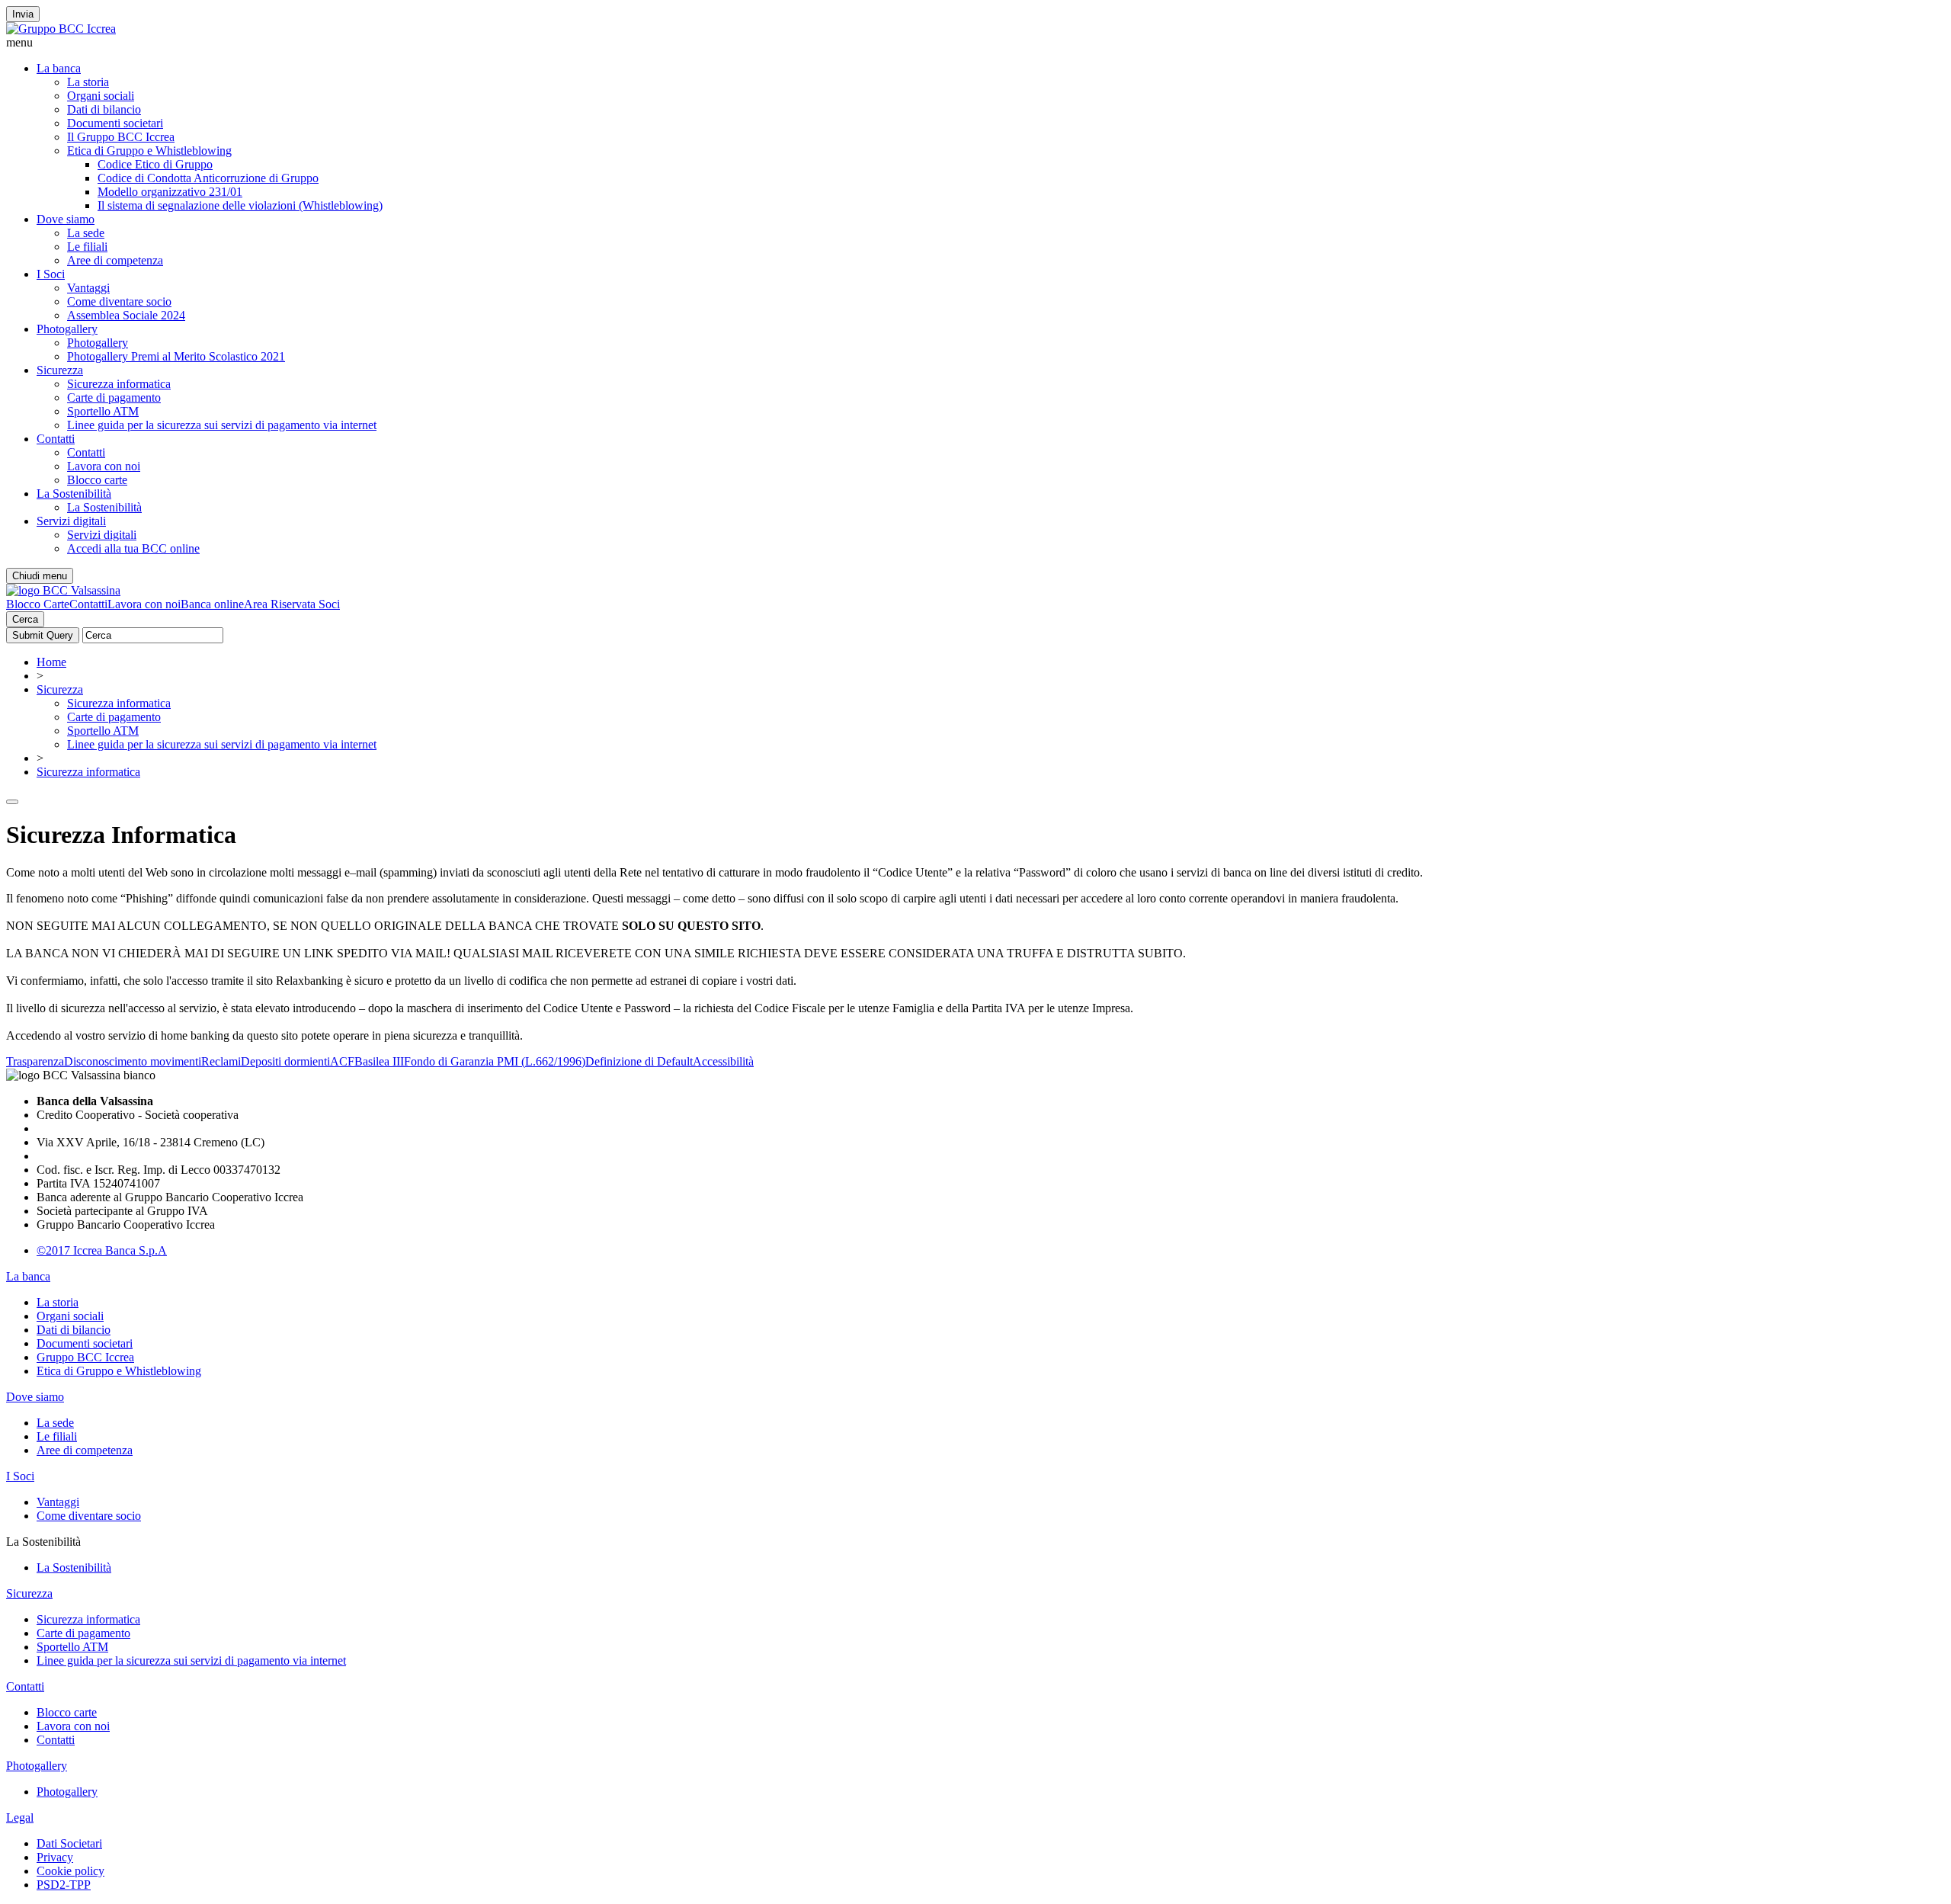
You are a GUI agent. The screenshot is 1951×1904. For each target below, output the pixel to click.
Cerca (25, 619)
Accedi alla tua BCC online (133, 548)
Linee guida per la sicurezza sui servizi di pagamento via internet (222, 425)
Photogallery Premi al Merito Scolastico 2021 (176, 356)
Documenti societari (115, 123)
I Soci (51, 274)
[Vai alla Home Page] (63, 590)
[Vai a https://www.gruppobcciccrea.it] (61, 29)
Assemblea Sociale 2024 (126, 315)
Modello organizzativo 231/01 (170, 192)
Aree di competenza (115, 260)
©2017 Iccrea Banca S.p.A (102, 1250)
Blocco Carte (38, 604)
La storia (88, 82)
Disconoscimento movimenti (133, 1061)
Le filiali (87, 247)
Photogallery (67, 329)
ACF (342, 1061)
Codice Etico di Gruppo (155, 164)
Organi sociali (101, 96)
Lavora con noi (104, 466)
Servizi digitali (71, 521)
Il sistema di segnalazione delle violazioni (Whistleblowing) (240, 205)
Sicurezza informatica (119, 384)
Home (51, 662)
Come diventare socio (119, 301)
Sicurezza (60, 370)
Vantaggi (88, 288)
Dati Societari (69, 1843)
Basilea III (379, 1061)
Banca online (212, 604)
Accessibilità (723, 1061)
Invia (23, 14)
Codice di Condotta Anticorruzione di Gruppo (208, 178)
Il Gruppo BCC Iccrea (121, 137)
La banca (59, 68)
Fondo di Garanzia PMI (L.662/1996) (495, 1061)
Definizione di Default (639, 1061)
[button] (975, 43)
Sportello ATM (103, 411)
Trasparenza (35, 1061)
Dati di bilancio (104, 109)
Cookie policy (70, 1871)
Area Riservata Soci (292, 604)
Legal (20, 1817)
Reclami (221, 1061)
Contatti (56, 439)
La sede (86, 233)
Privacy (55, 1857)
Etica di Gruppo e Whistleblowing (149, 151)
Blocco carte (97, 480)
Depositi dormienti (285, 1061)
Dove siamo (66, 219)
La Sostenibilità (74, 494)
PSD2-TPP (64, 1885)
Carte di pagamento (114, 397)
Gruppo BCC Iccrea (85, 1357)
